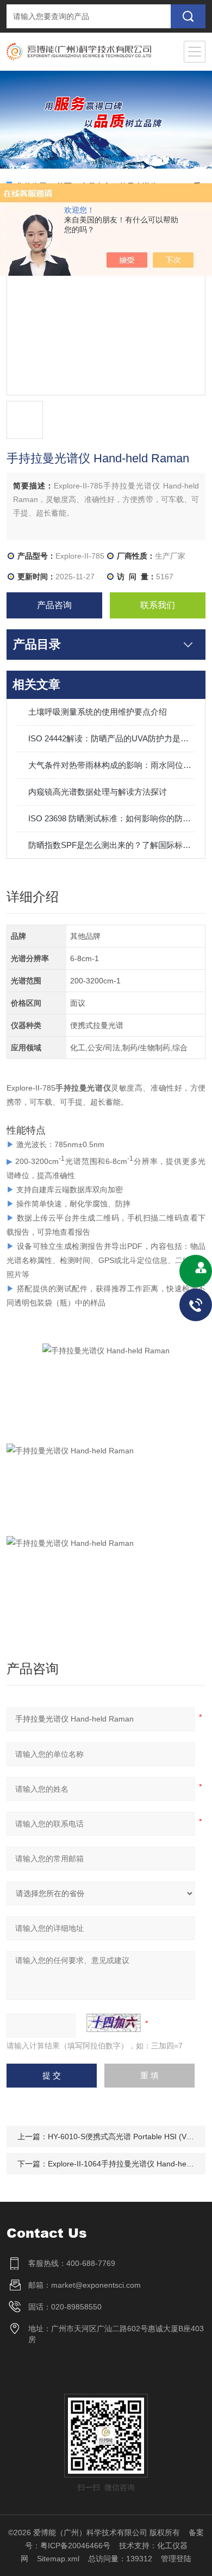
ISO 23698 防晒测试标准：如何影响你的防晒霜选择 (112, 818)
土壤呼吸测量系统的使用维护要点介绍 (98, 712)
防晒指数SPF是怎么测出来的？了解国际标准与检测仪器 (112, 845)
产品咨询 (54, 605)
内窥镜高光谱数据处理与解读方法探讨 (98, 792)
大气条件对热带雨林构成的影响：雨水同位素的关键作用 (112, 765)
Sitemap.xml (58, 2559)
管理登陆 (176, 2559)
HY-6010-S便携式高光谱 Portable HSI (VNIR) (125, 2137)
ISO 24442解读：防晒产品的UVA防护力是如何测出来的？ (112, 738)
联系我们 (158, 605)
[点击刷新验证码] (114, 2023)
